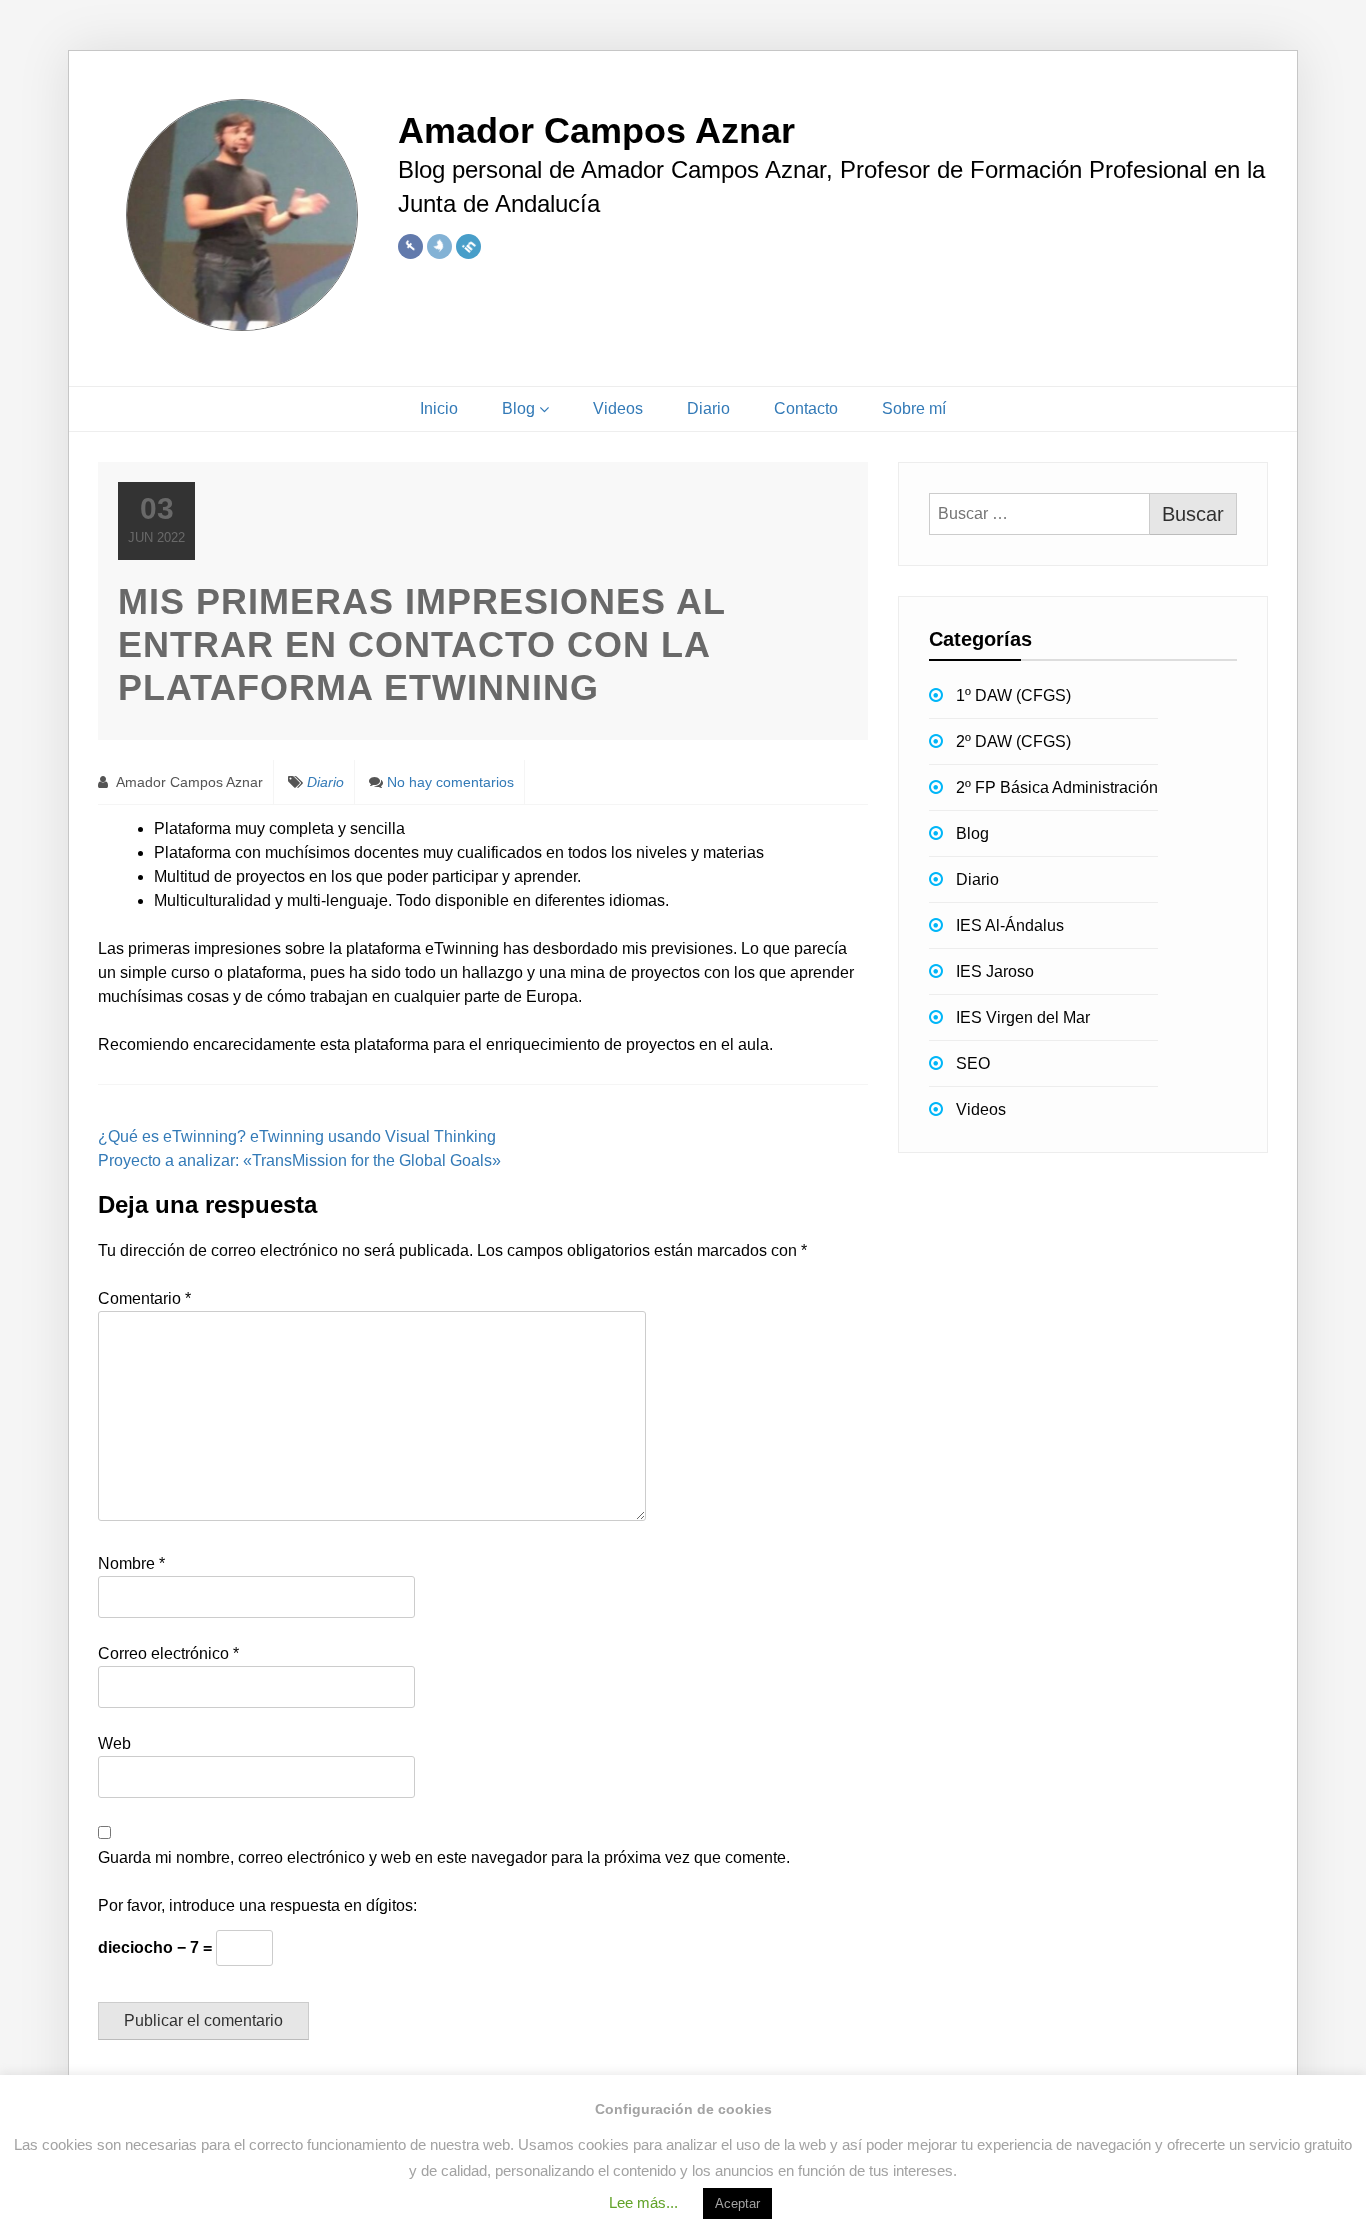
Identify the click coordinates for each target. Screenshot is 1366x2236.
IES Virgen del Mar (1023, 1017)
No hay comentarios (450, 782)
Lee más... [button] (643, 2202)
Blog (518, 408)
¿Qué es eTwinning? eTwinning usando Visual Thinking (297, 1136)
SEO (973, 1063)
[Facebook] (410, 246)
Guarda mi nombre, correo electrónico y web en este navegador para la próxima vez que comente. (444, 1857)
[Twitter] (439, 246)
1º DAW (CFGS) (1013, 695)
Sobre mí (914, 408)
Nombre (131, 1563)
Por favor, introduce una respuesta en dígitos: (257, 1905)
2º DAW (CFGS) (1013, 741)
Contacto (806, 408)
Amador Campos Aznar (188, 782)
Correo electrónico (168, 1653)
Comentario (144, 1298)
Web (114, 1743)
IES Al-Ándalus (1010, 925)
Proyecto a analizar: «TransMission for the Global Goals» (299, 1160)
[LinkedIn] (468, 246)
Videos (618, 408)
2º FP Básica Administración (1057, 787)
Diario (708, 408)
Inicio (439, 408)
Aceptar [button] (737, 2203)
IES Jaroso (995, 971)
